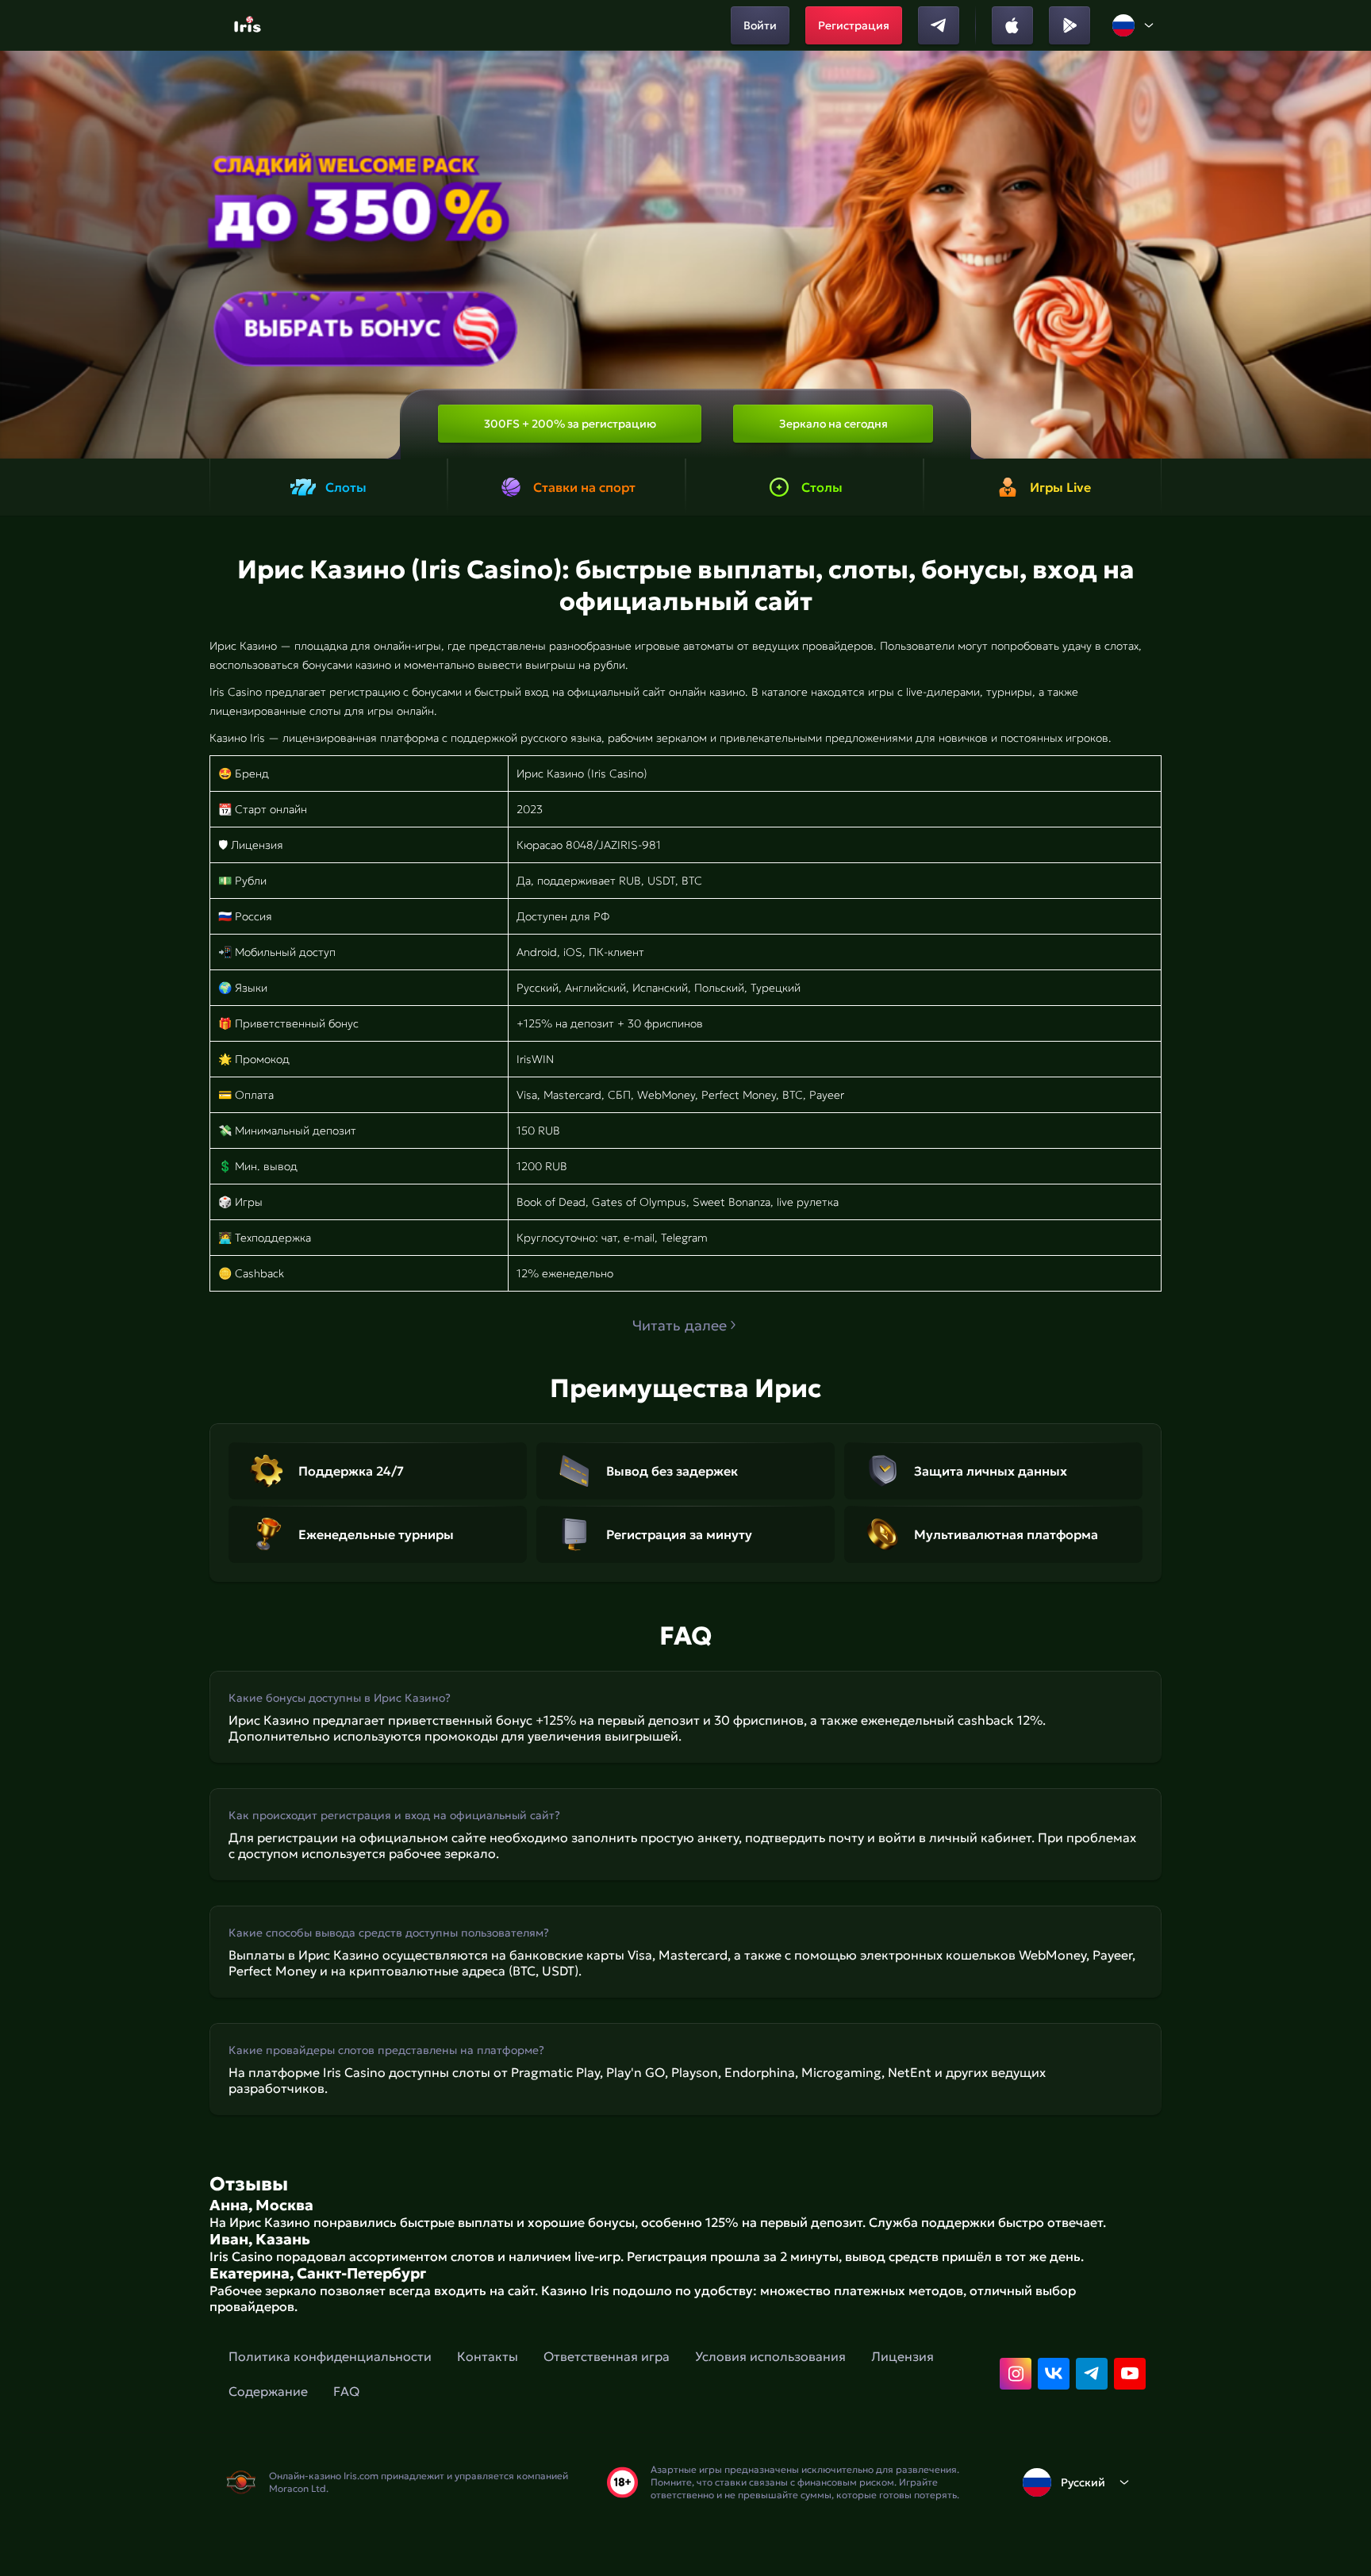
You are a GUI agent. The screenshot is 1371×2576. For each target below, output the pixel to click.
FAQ (346, 2391)
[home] (250, 25)
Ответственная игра (607, 2356)
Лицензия (902, 2356)
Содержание (268, 2391)
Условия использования (770, 2356)
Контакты (488, 2356)
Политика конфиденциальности (330, 2356)
